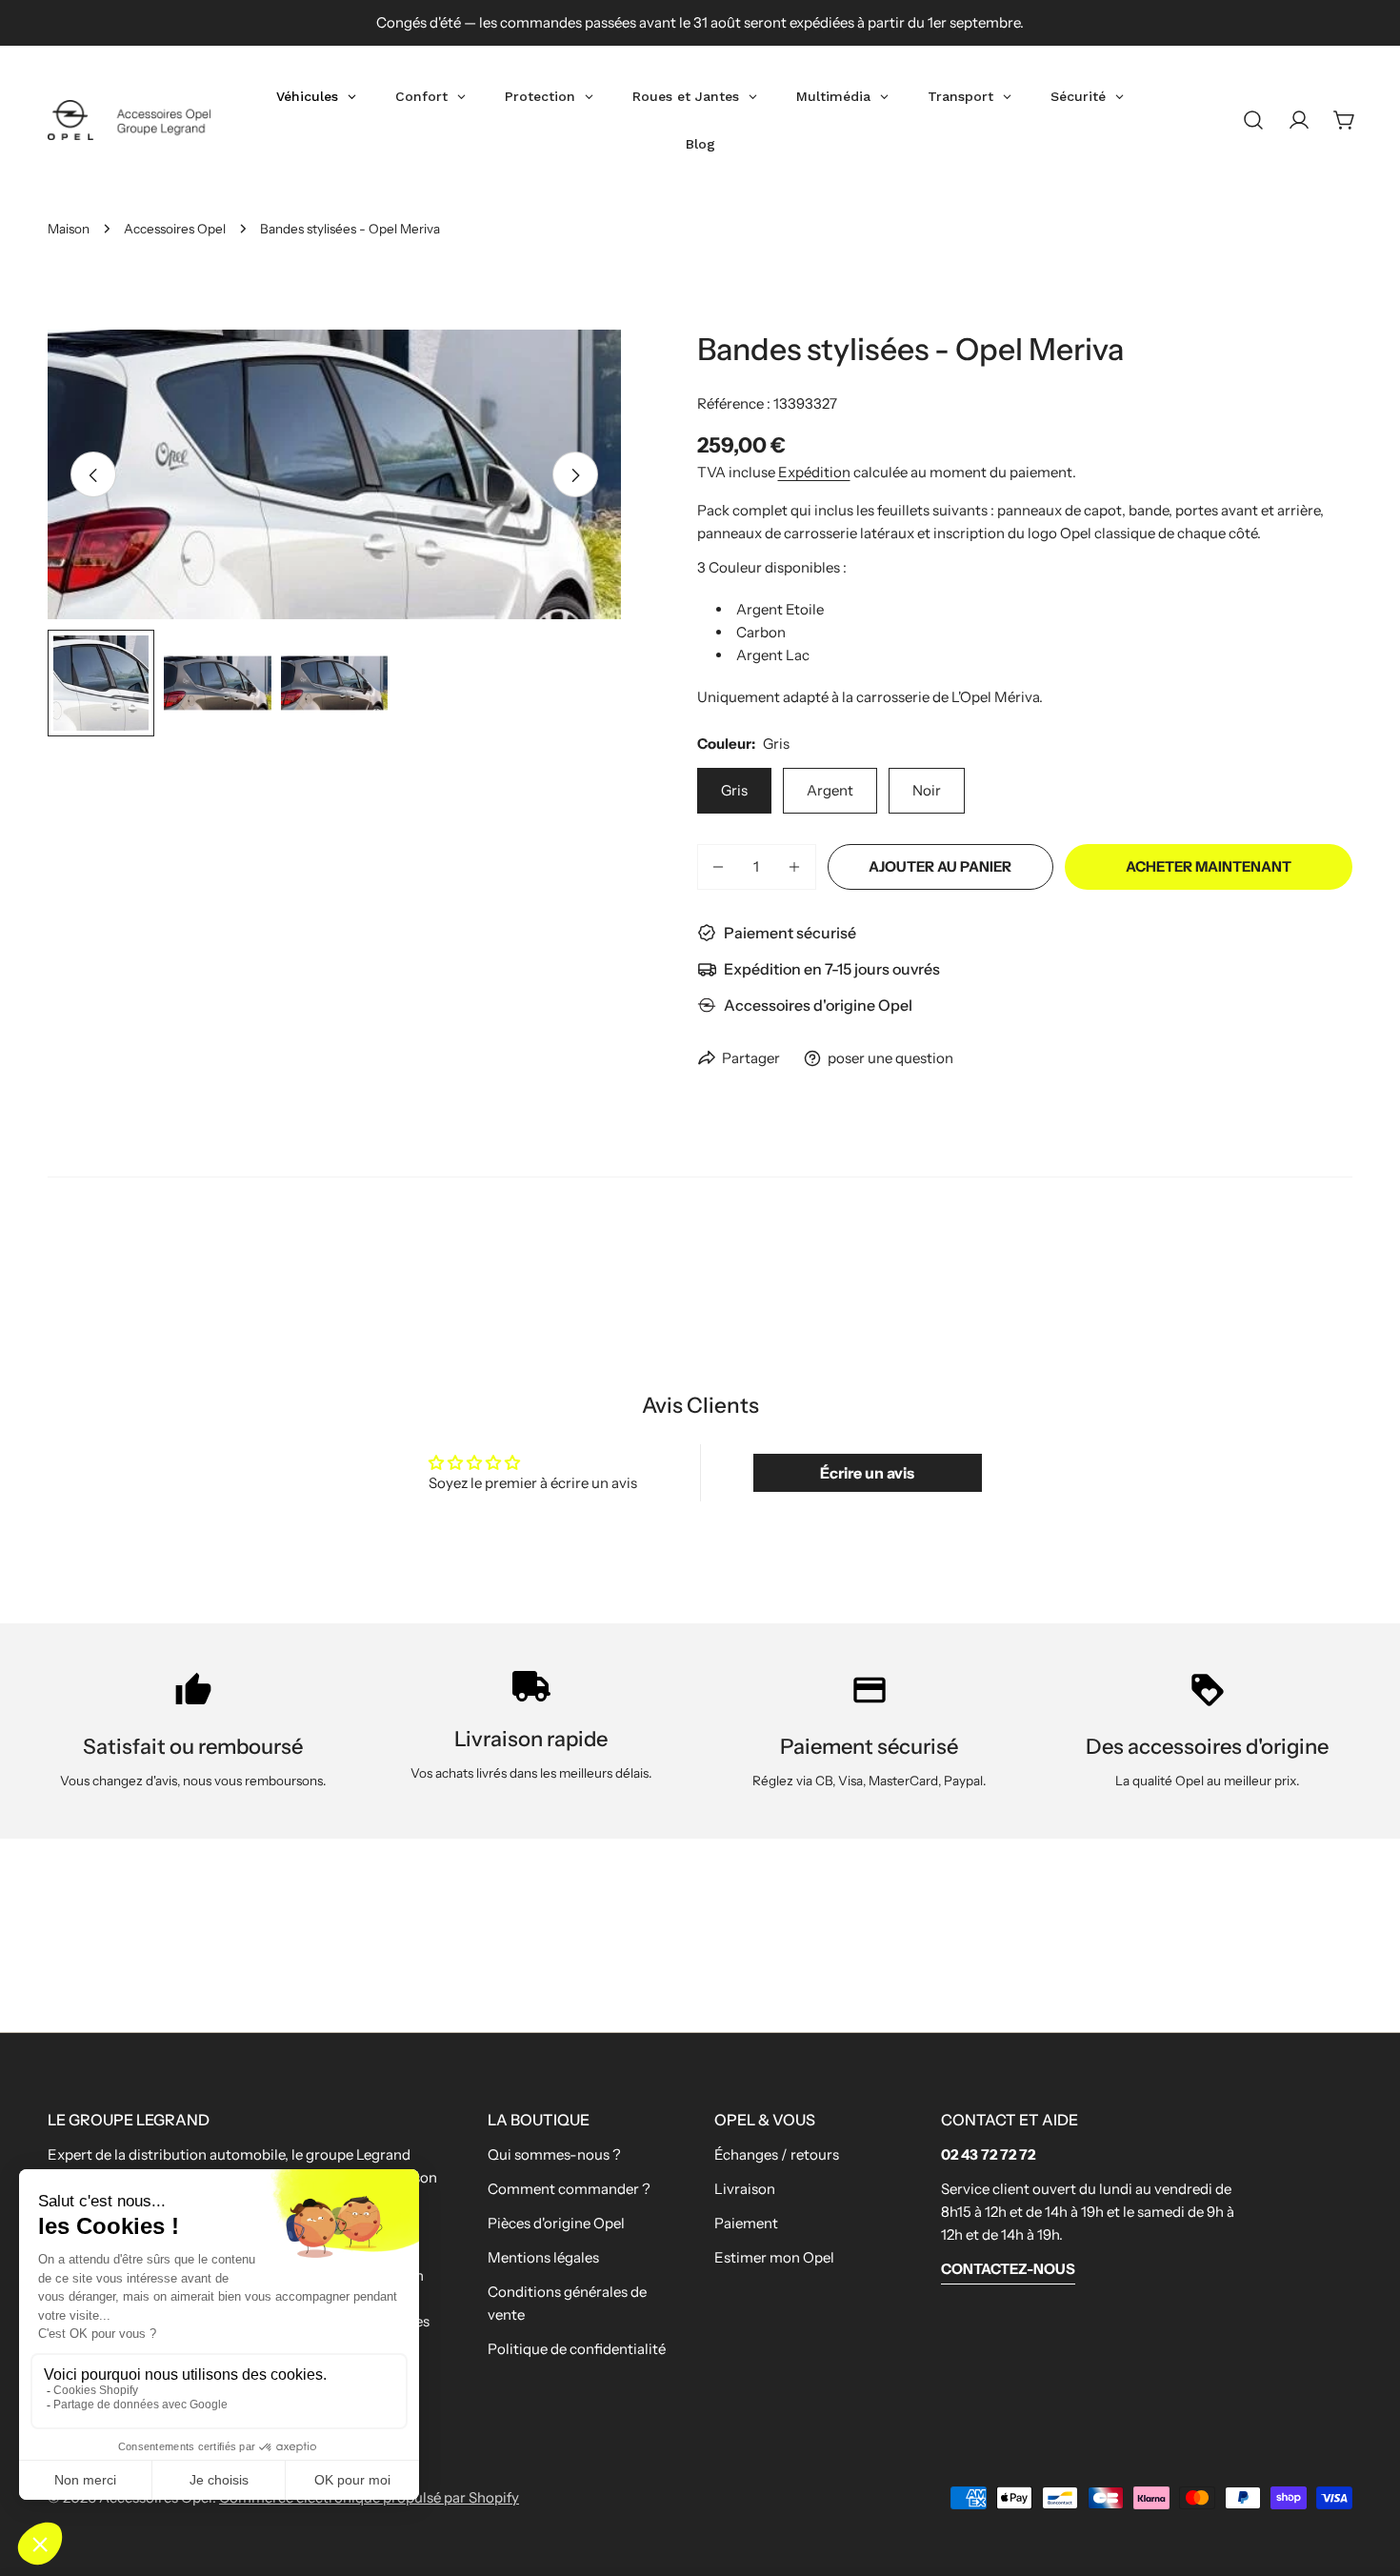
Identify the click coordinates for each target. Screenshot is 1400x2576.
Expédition (814, 472)
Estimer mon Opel (774, 2257)
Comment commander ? (569, 2189)
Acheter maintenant (1209, 866)
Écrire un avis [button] (867, 1473)
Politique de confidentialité (577, 2349)
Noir (927, 790)
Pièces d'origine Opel (556, 2223)
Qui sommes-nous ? (554, 2154)
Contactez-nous (1008, 2269)
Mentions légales (543, 2257)
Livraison (745, 2189)
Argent (830, 790)
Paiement (746, 2223)
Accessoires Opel (175, 229)
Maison (69, 229)
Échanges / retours (777, 2154)
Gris (734, 790)
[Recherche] (1253, 120)
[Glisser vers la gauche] (93, 475)
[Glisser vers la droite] (575, 475)
